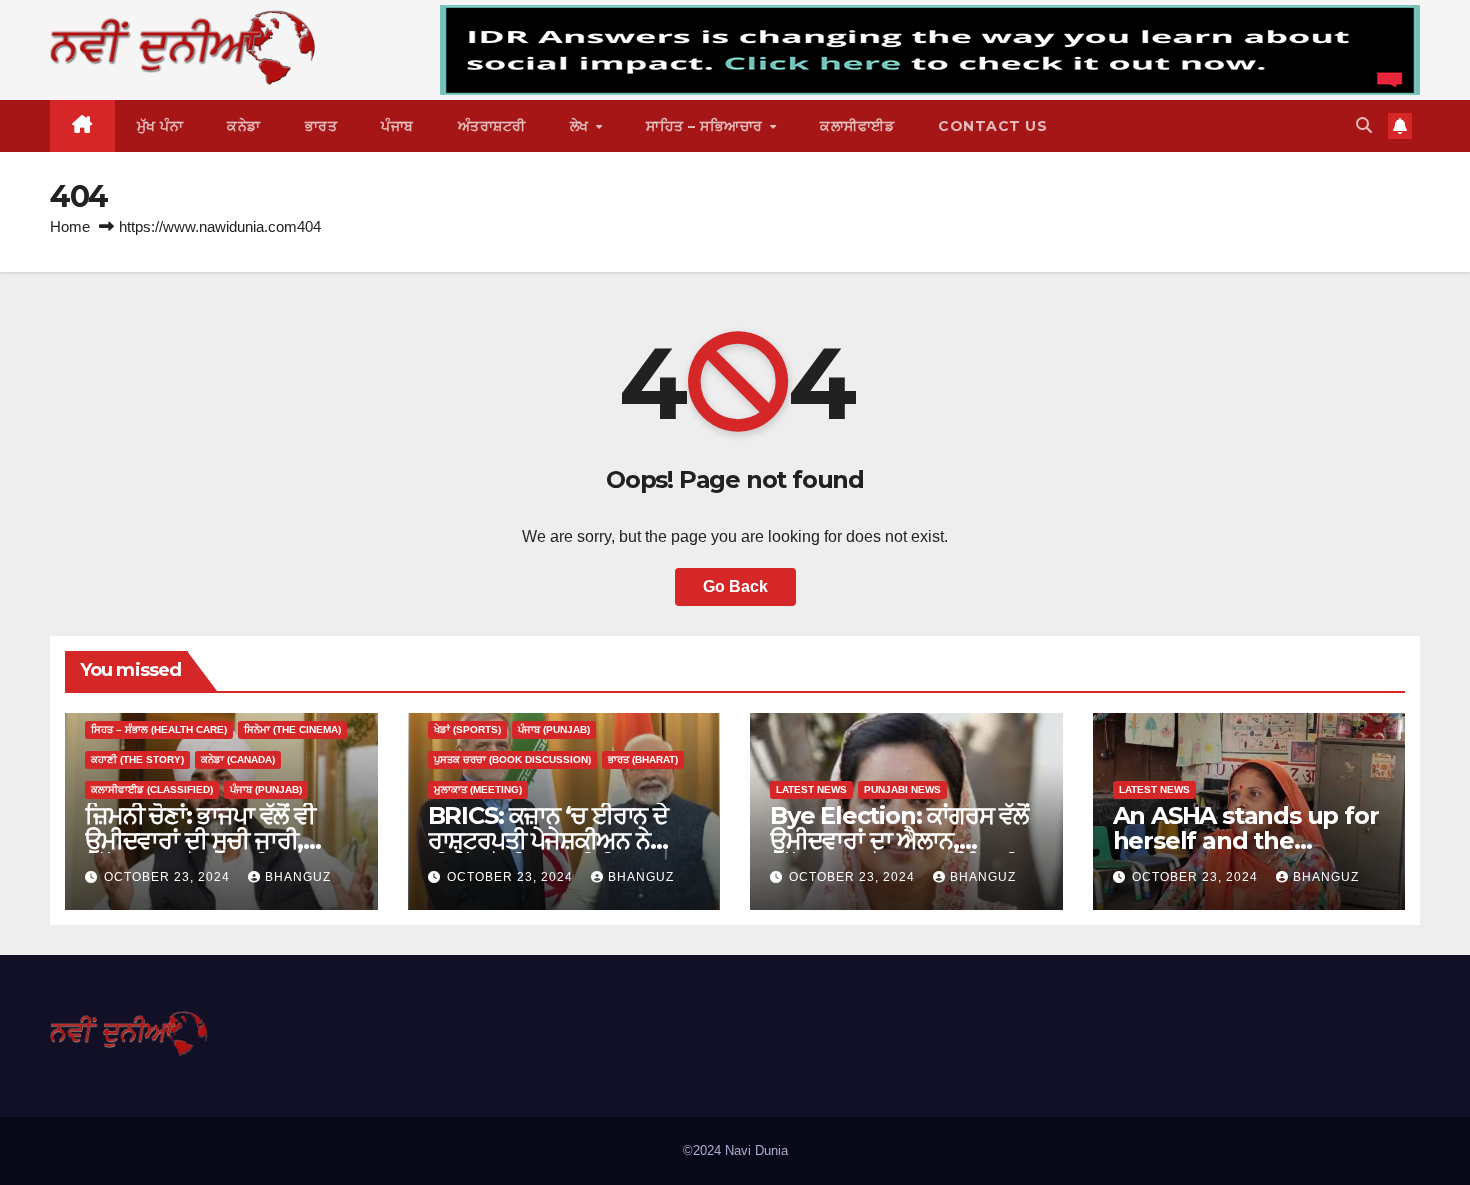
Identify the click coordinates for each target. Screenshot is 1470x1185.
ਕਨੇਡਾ (244, 126)
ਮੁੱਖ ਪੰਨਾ (160, 126)
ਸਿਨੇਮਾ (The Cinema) (292, 729)
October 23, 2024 (169, 877)
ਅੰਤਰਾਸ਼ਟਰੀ (492, 126)
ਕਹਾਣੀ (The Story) (137, 759)
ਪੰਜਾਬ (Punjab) (266, 789)
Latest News (811, 789)
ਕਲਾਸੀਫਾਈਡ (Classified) (152, 789)
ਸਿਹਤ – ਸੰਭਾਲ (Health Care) (159, 729)
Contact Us (992, 126)
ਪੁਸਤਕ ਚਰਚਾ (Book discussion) (512, 759)
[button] (1364, 125)
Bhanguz (298, 877)
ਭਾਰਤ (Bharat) (643, 759)
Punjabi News (902, 789)
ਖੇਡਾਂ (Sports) (467, 729)
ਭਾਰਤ (321, 126)
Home (70, 226)
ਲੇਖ (582, 126)
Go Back (735, 586)
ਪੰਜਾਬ (397, 126)
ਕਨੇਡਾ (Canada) (238, 759)
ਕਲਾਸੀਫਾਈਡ (857, 126)
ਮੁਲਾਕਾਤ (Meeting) (478, 789)
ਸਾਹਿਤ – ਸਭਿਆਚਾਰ (706, 126)
